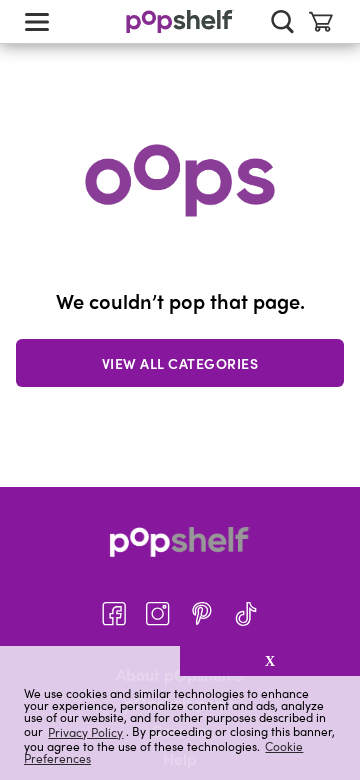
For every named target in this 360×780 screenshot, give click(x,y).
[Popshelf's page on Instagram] (158, 614)
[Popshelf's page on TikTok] (246, 614)
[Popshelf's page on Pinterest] (202, 614)
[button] (90, 661)
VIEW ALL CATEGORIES (180, 363)
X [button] (270, 661)
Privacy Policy (85, 731)
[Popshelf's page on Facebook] (114, 614)
